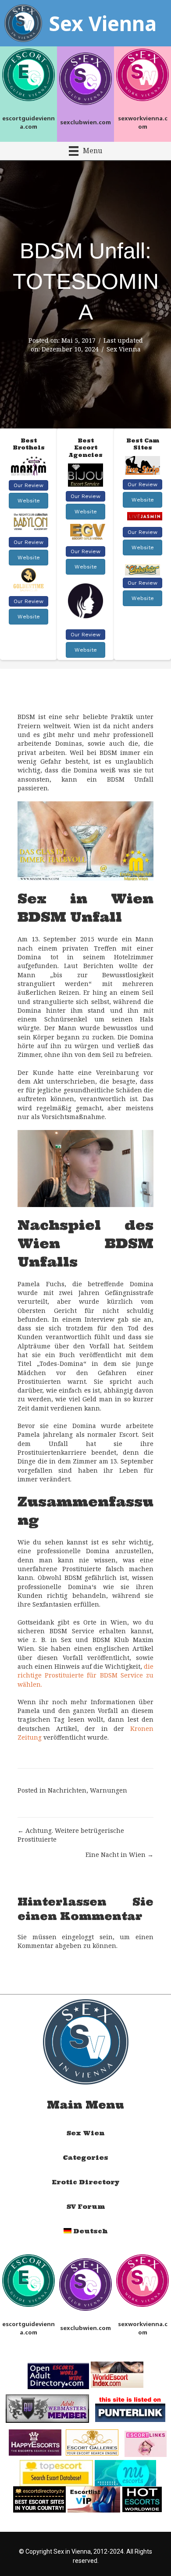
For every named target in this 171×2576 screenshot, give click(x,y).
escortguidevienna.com (28, 122)
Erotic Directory (86, 2182)
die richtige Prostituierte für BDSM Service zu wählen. (85, 1675)
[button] (28, 485)
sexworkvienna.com (143, 122)
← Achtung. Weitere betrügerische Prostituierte (71, 1835)
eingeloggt (78, 1937)
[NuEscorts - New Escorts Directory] (125, 2472)
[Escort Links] (146, 2443)
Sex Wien (85, 2133)
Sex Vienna (124, 349)
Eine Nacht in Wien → (119, 1855)
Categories (85, 2158)
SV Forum (86, 2207)
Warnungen (109, 1790)
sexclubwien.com (85, 122)
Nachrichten (67, 1790)
